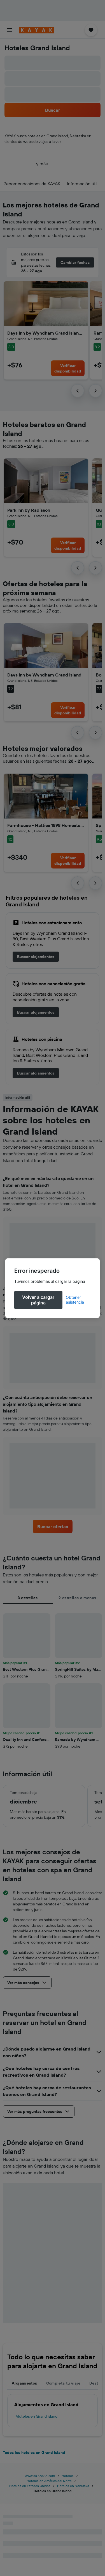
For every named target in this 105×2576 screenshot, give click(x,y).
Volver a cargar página (38, 1300)
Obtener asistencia (75, 1300)
